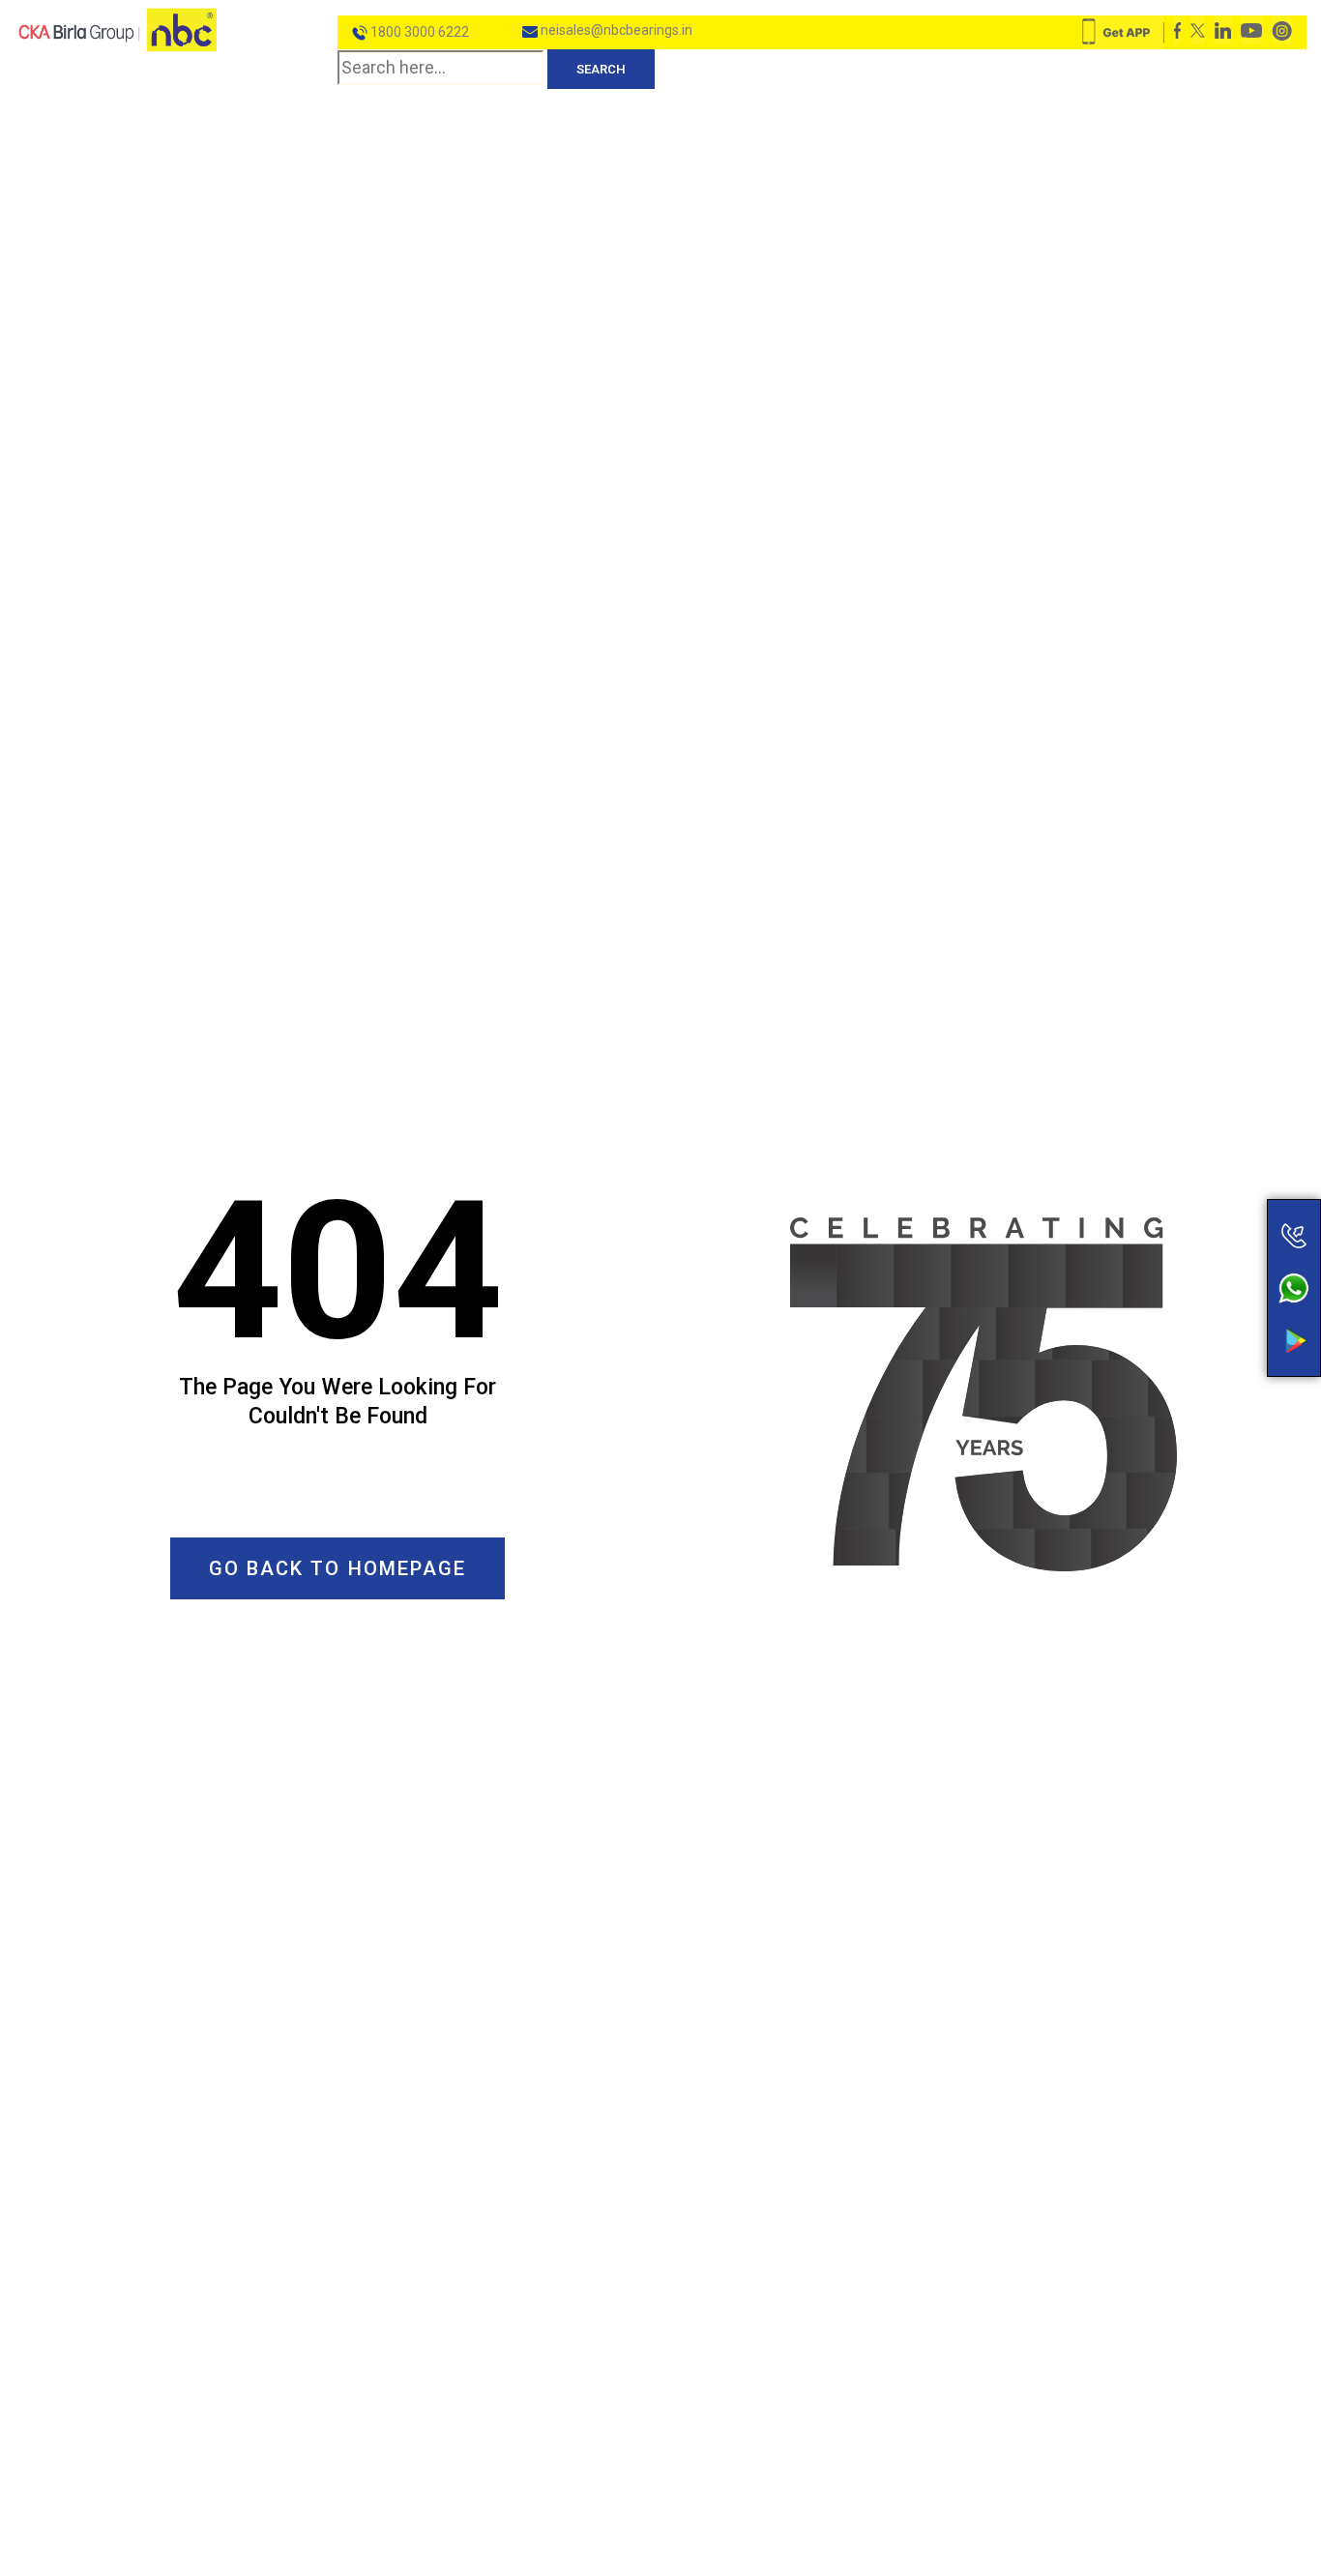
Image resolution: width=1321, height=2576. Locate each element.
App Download (1218, 1304)
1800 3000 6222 (418, 32)
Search (601, 69)
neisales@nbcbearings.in (615, 30)
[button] (338, 1568)
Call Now (1218, 1195)
